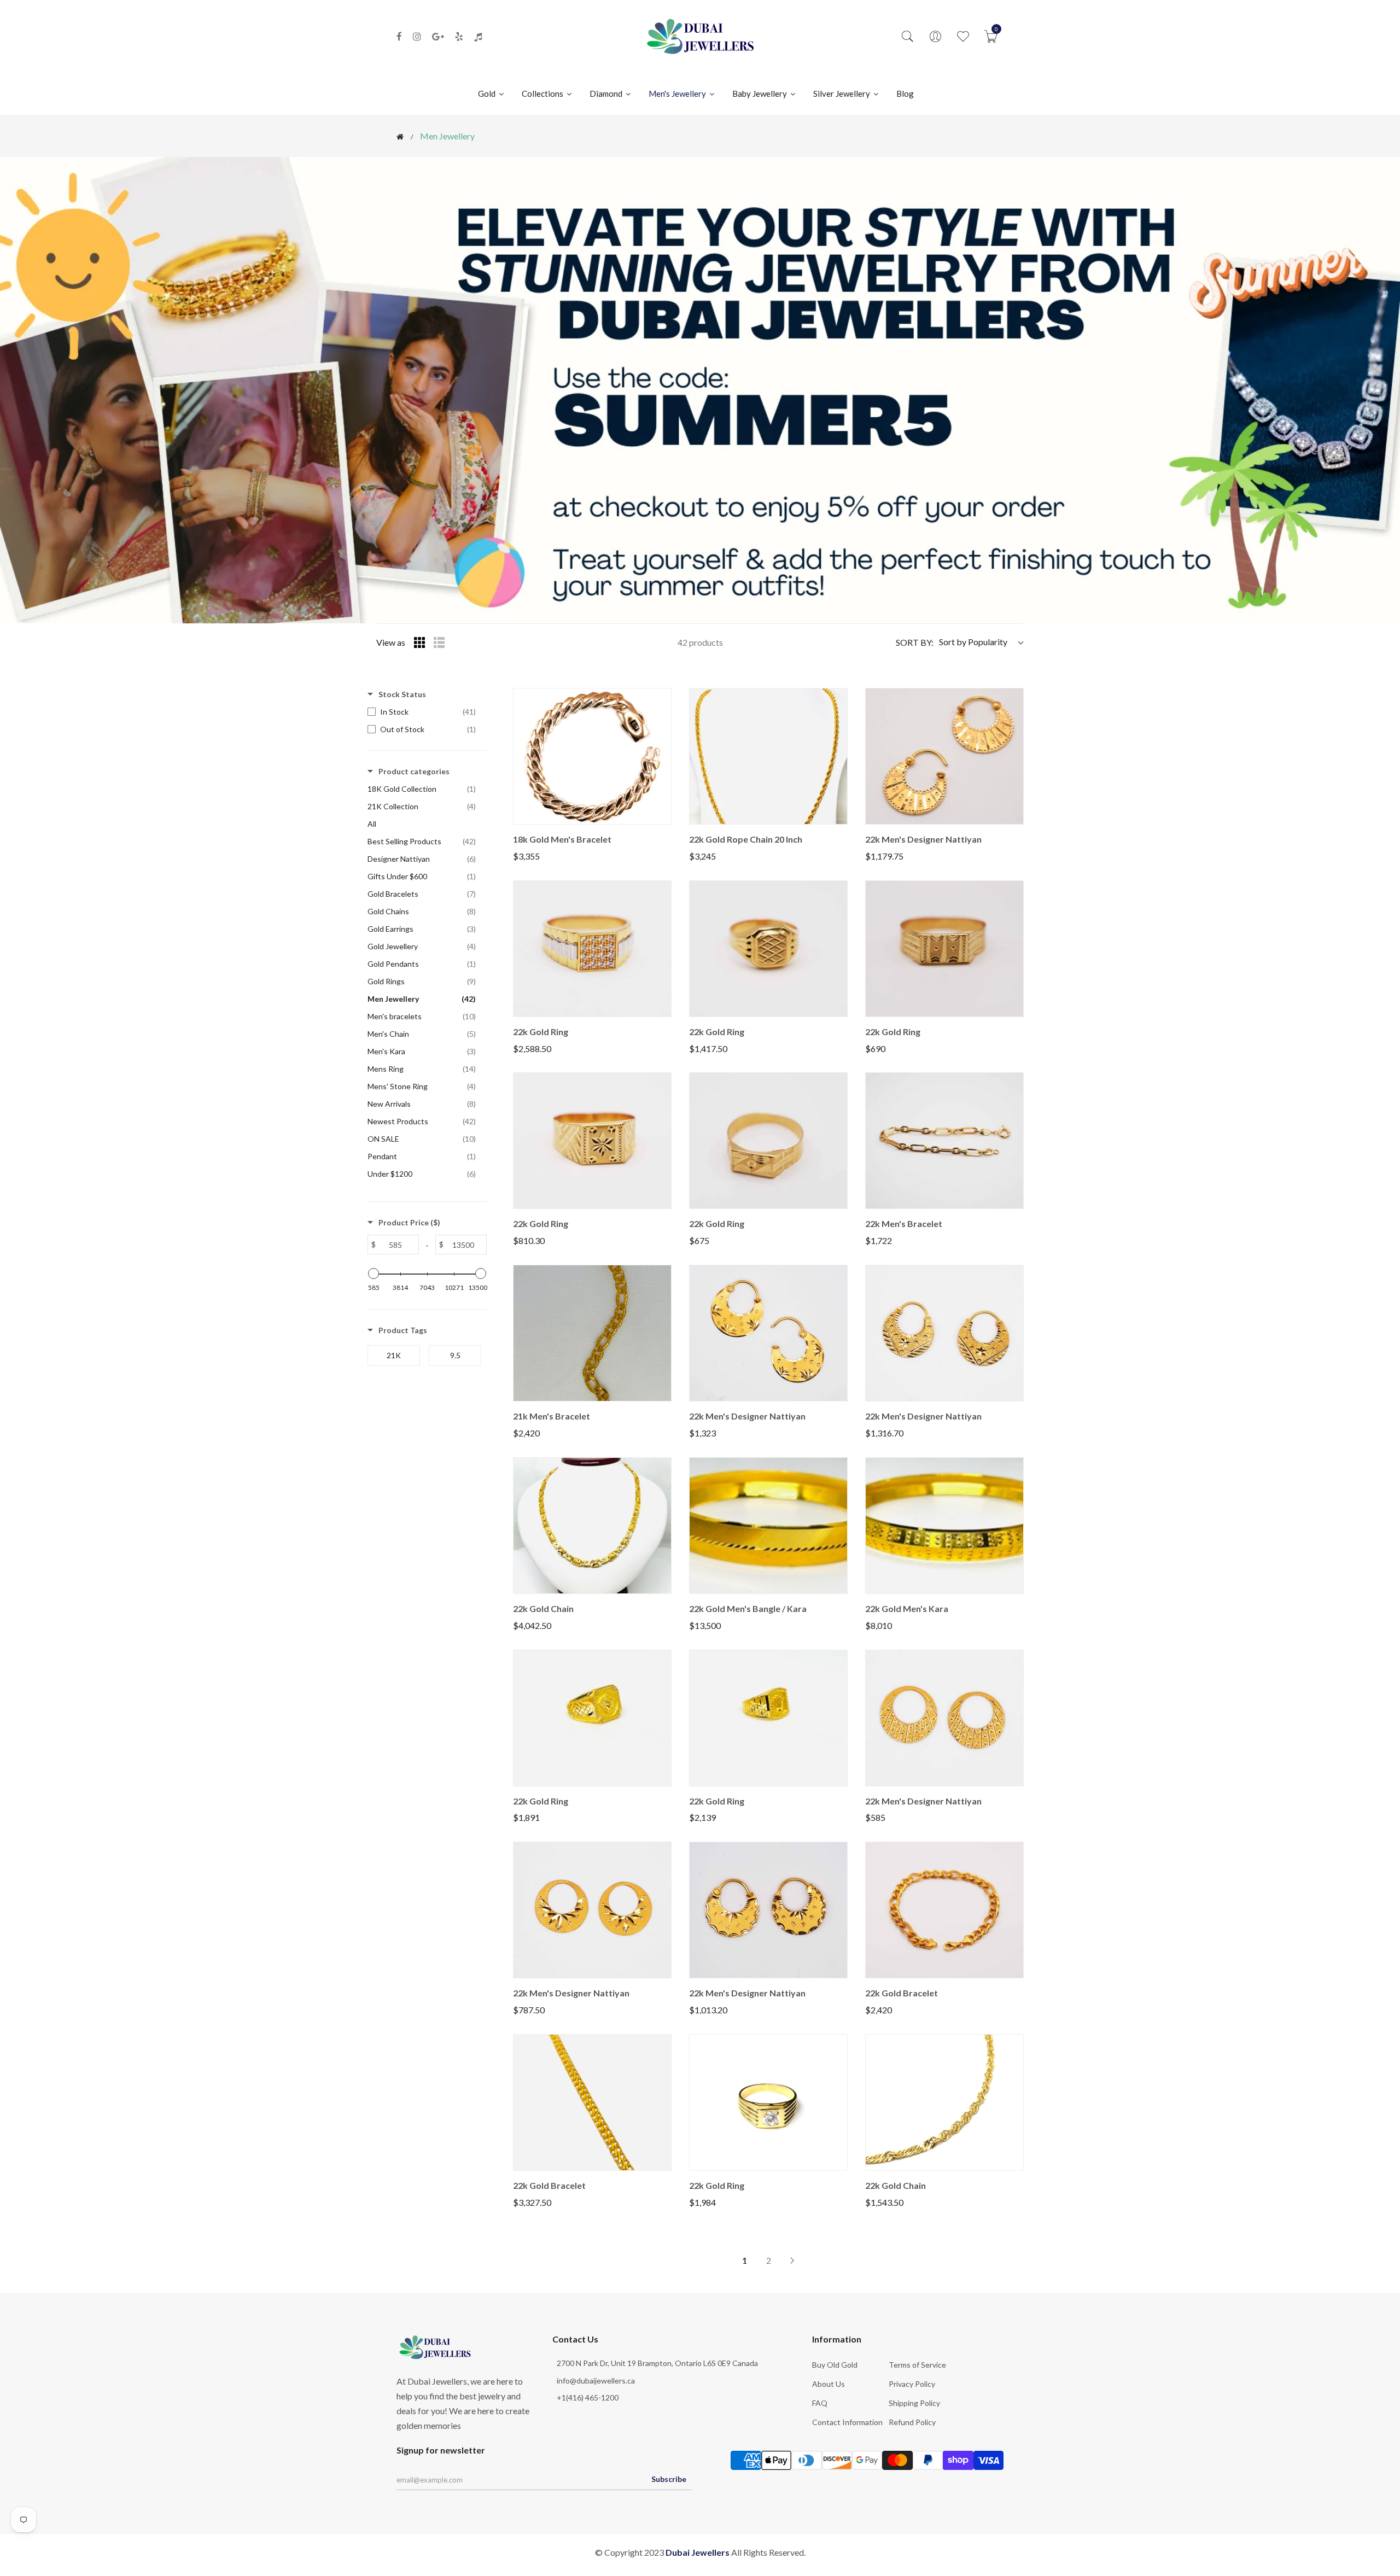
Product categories (414, 771)
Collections (543, 94)
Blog (905, 94)
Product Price (409, 1222)
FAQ (820, 2403)
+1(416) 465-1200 (588, 2397)
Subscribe (669, 2479)
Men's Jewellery (678, 94)
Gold (488, 94)
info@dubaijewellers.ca (596, 2381)
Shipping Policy (914, 2403)
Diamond (607, 94)
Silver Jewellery (842, 94)
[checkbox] (424, 712)
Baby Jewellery (760, 94)
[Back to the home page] (400, 137)
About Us (829, 2384)
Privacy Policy (912, 2384)
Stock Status (402, 694)
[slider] (374, 1274)
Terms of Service (917, 2365)
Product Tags (403, 1330)
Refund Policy (912, 2422)
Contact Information (847, 2422)
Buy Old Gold (835, 2365)
